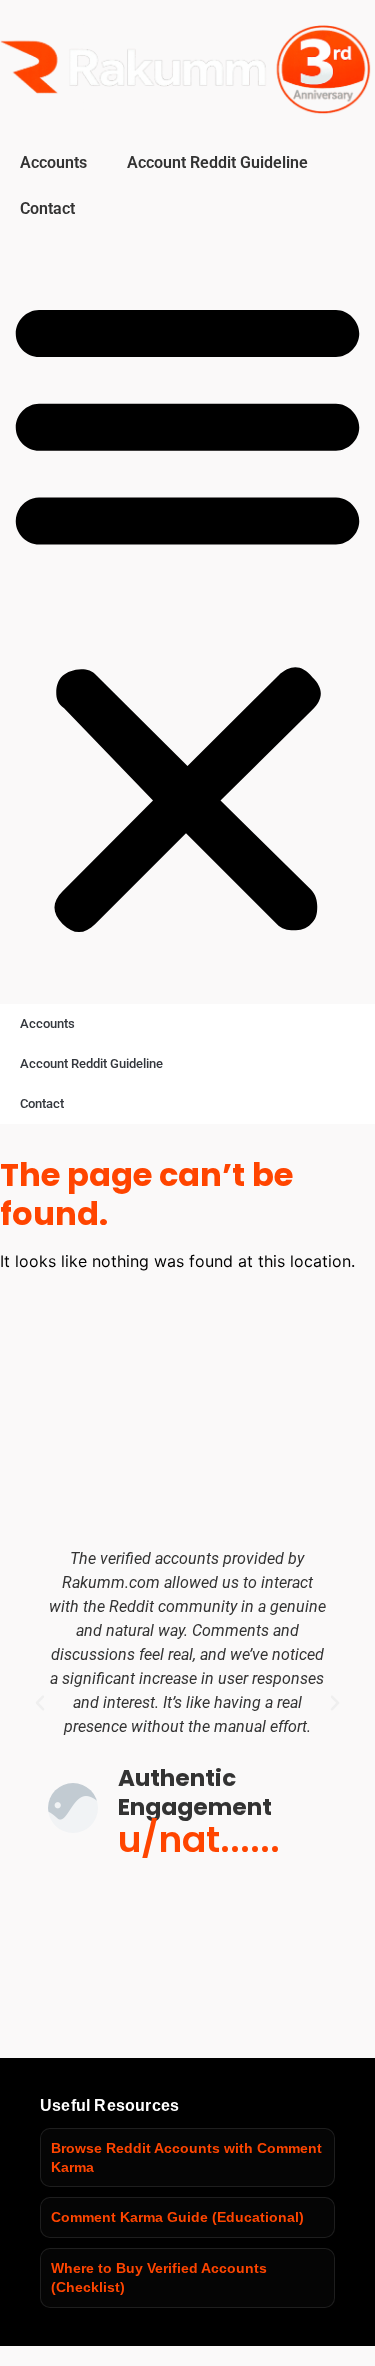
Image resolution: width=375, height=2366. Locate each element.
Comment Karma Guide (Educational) (177, 2217)
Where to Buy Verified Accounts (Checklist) (159, 2277)
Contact (47, 208)
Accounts (53, 162)
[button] (187, 613)
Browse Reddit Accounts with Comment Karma (186, 2157)
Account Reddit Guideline (217, 162)
